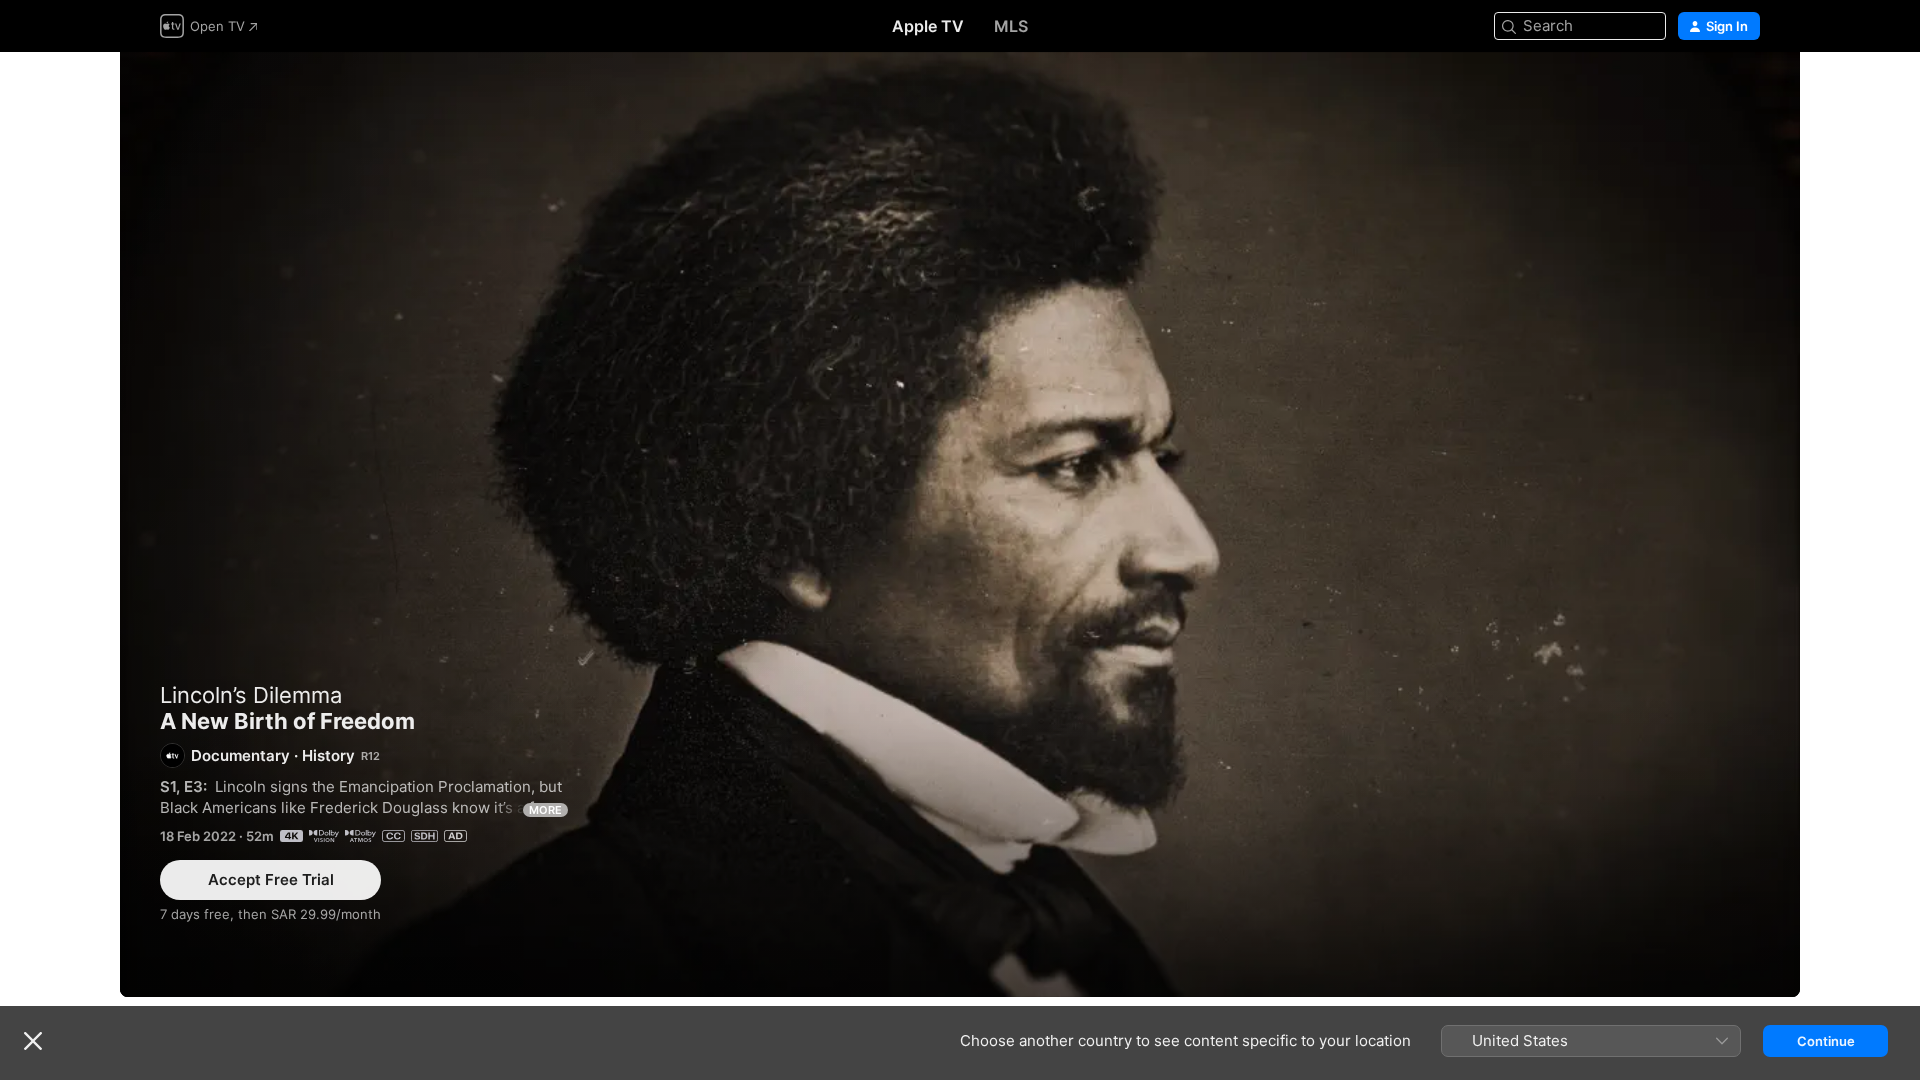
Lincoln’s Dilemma (251, 695)
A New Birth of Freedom (960, 524)
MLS (1011, 26)
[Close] (33, 1041)
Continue (1826, 1041)
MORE (545, 810)
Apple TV (928, 26)
